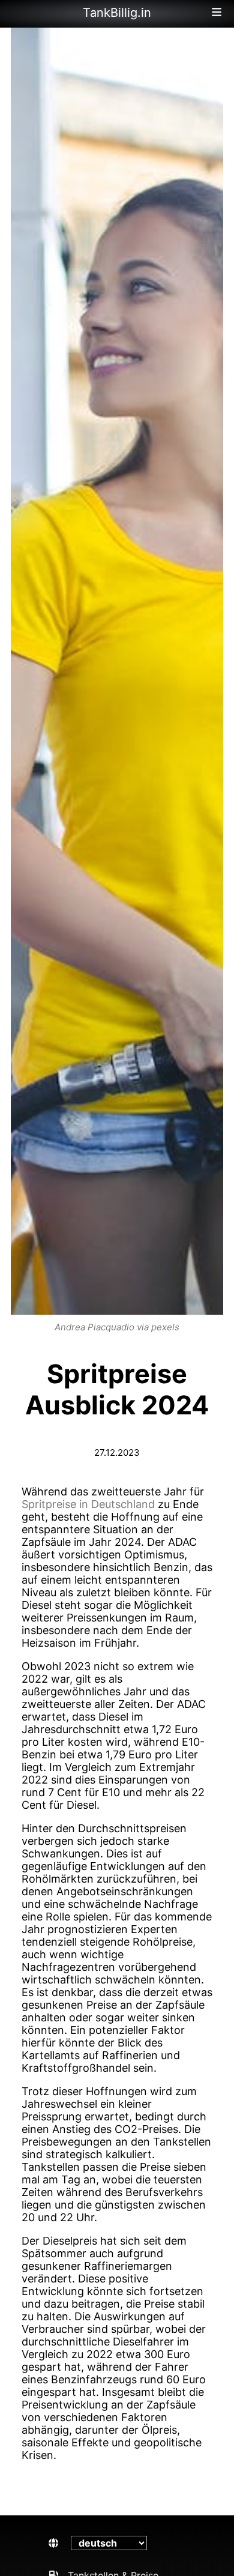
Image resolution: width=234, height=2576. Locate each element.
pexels (165, 1327)
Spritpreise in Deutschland (88, 1504)
